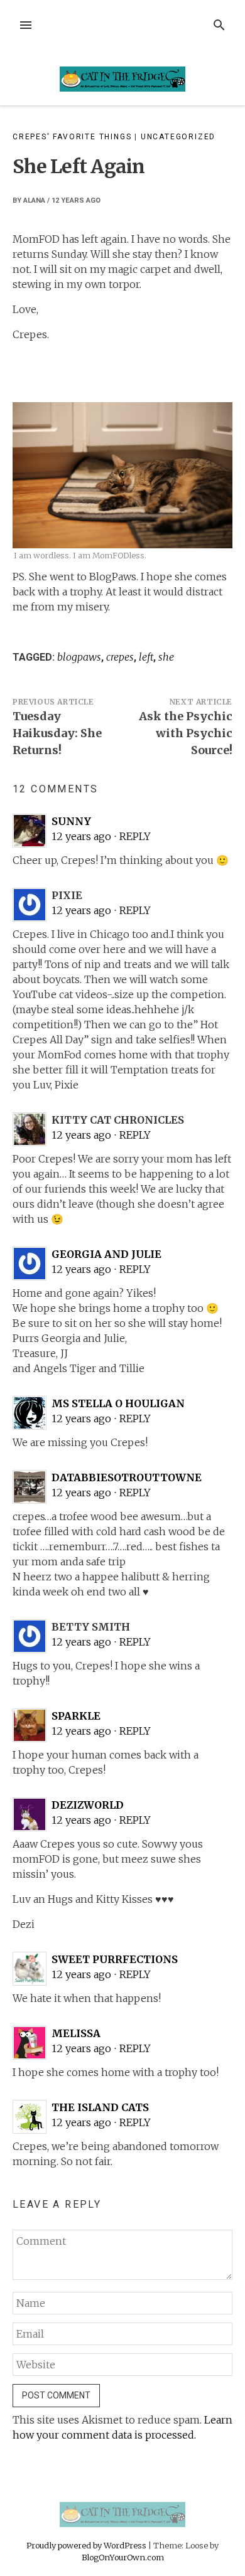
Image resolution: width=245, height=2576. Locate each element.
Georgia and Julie (106, 1254)
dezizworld (88, 1805)
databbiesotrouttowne (127, 1477)
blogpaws (79, 657)
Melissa (76, 2033)
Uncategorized (178, 137)
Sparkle (76, 1716)
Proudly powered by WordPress (87, 2545)
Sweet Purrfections (115, 1959)
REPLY (135, 836)
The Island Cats (100, 2107)
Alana (34, 200)
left (146, 657)
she (166, 657)
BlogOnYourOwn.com (123, 2557)
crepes (120, 657)
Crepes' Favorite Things (72, 137)
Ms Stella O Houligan (118, 1403)
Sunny (71, 821)
